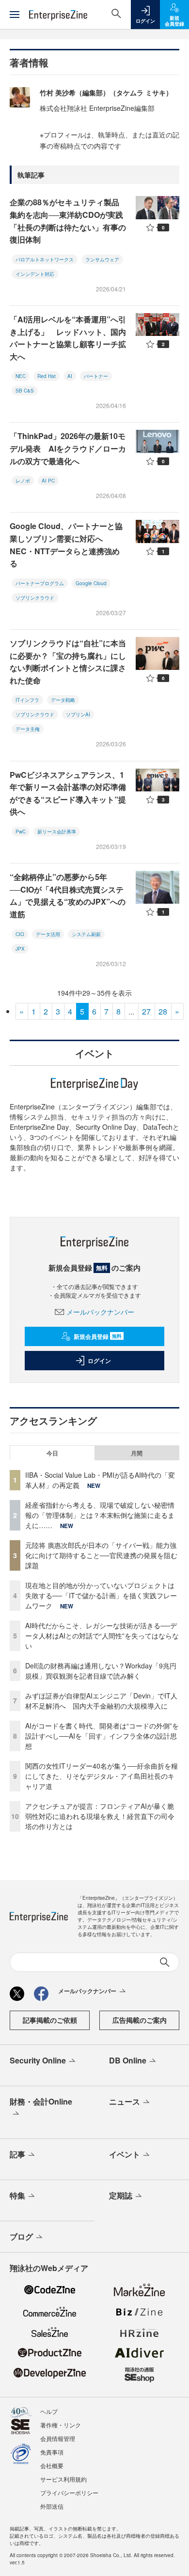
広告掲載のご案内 (140, 2020)
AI (70, 376)
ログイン (99, 1361)
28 (163, 1011)
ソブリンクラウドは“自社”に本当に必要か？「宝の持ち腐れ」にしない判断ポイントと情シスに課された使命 (68, 662)
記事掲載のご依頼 (50, 2020)
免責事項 (52, 2452)
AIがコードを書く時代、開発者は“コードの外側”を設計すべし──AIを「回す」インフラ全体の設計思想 (102, 1736)
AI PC (48, 481)
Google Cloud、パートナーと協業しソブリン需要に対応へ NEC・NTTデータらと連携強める (66, 545)
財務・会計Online (41, 2101)
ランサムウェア (102, 259)
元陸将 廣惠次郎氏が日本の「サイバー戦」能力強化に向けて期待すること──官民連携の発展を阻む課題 (101, 1555)
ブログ (21, 2236)
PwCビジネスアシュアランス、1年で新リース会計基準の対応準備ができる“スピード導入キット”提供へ (68, 793)
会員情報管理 (58, 2438)
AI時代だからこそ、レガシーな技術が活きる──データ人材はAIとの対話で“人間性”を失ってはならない (102, 1636)
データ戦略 (63, 700)
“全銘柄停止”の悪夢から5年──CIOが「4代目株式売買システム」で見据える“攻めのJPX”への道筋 (68, 895)
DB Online (128, 2060)
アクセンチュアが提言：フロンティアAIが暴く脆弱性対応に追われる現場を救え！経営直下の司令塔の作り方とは (100, 1816)
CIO (20, 934)
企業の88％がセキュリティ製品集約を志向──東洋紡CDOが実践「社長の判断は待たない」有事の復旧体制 (68, 221)
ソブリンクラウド (35, 598)
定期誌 (121, 2195)
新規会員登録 (98, 1336)
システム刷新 (86, 934)
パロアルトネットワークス (45, 259)
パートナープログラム (40, 583)
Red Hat (47, 376)
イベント (125, 2154)
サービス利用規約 (63, 2479)
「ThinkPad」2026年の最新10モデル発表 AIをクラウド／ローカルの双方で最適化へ (68, 448)
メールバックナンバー (100, 1312)
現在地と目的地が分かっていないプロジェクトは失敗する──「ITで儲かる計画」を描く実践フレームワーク (101, 1595)
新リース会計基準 (57, 832)
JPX (20, 949)
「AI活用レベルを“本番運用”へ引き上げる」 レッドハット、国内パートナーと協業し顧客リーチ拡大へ (68, 338)
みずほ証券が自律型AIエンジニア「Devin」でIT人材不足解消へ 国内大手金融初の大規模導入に (101, 1701)
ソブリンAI (78, 714)
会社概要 (52, 2465)
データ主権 (28, 729)
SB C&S (25, 391)
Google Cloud (91, 583)
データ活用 (48, 934)
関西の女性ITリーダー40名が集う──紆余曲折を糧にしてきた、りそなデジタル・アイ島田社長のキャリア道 (102, 1776)
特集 (17, 2195)
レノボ (23, 481)
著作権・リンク (61, 2425)
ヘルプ (49, 2411)
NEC (21, 376)
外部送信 (52, 2506)
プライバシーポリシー (69, 2493)
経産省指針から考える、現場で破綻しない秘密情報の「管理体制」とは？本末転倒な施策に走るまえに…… (100, 1515)
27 (146, 1011)
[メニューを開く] (15, 15)
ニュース (125, 2101)
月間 (137, 1453)
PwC (21, 832)
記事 (17, 2154)
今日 (52, 1453)
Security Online (38, 2060)
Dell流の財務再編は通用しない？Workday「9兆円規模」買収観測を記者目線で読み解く (101, 1671)
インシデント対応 (35, 274)
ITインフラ (27, 700)
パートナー (96, 376)
